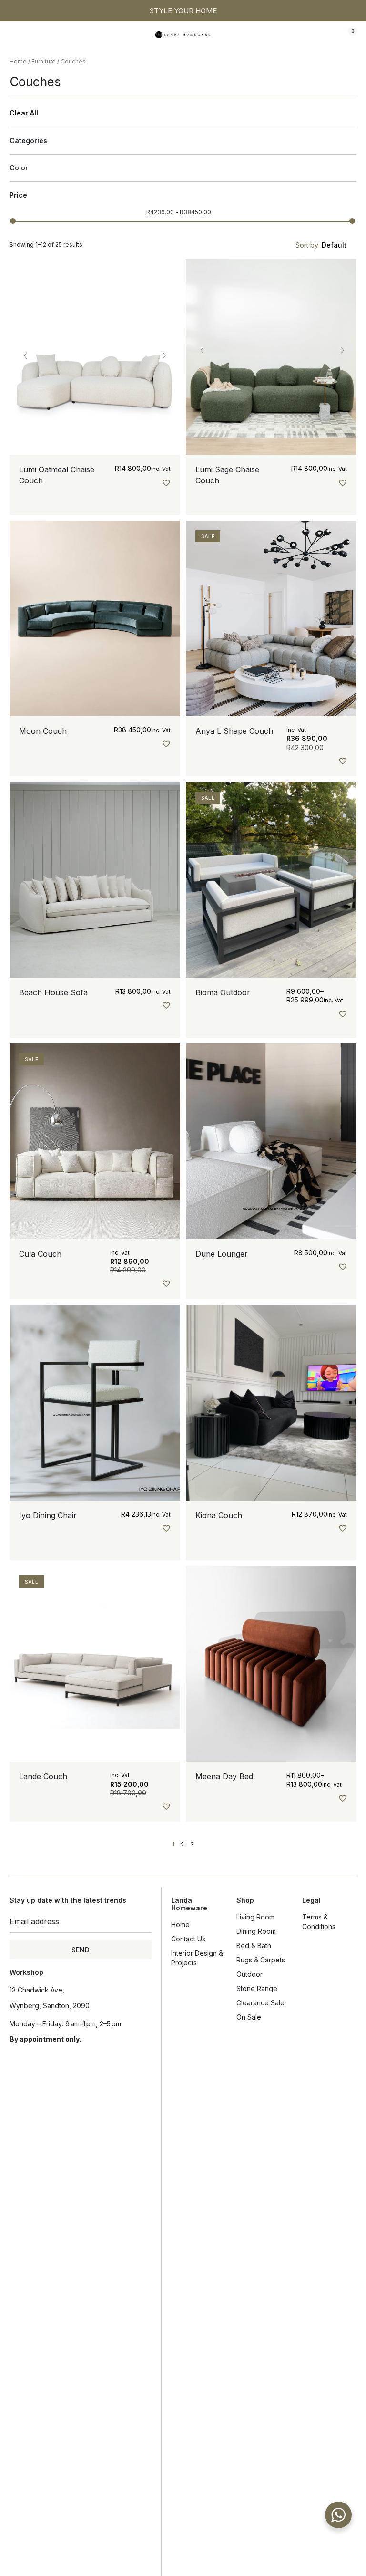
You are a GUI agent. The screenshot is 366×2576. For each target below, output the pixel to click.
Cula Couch (40, 1254)
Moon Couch (43, 731)
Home (18, 61)
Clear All (24, 113)
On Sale (249, 2017)
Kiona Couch (219, 1515)
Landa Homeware (189, 1904)
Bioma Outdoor (223, 992)
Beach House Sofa (53, 992)
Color (19, 168)
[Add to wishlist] (166, 483)
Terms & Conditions (319, 1922)
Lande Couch (43, 1776)
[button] (17, 35)
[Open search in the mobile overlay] (319, 35)
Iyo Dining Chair (48, 1515)
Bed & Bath (254, 1945)
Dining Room (256, 1931)
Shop (245, 1900)
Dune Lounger (222, 1254)
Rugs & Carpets (261, 1960)
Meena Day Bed (224, 1776)
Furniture (44, 61)
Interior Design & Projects (197, 1958)
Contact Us (188, 1939)
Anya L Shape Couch (234, 731)
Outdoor (249, 1974)
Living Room (255, 1917)
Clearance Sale (260, 2003)
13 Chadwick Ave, (37, 1990)
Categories (28, 141)
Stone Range (257, 1988)
